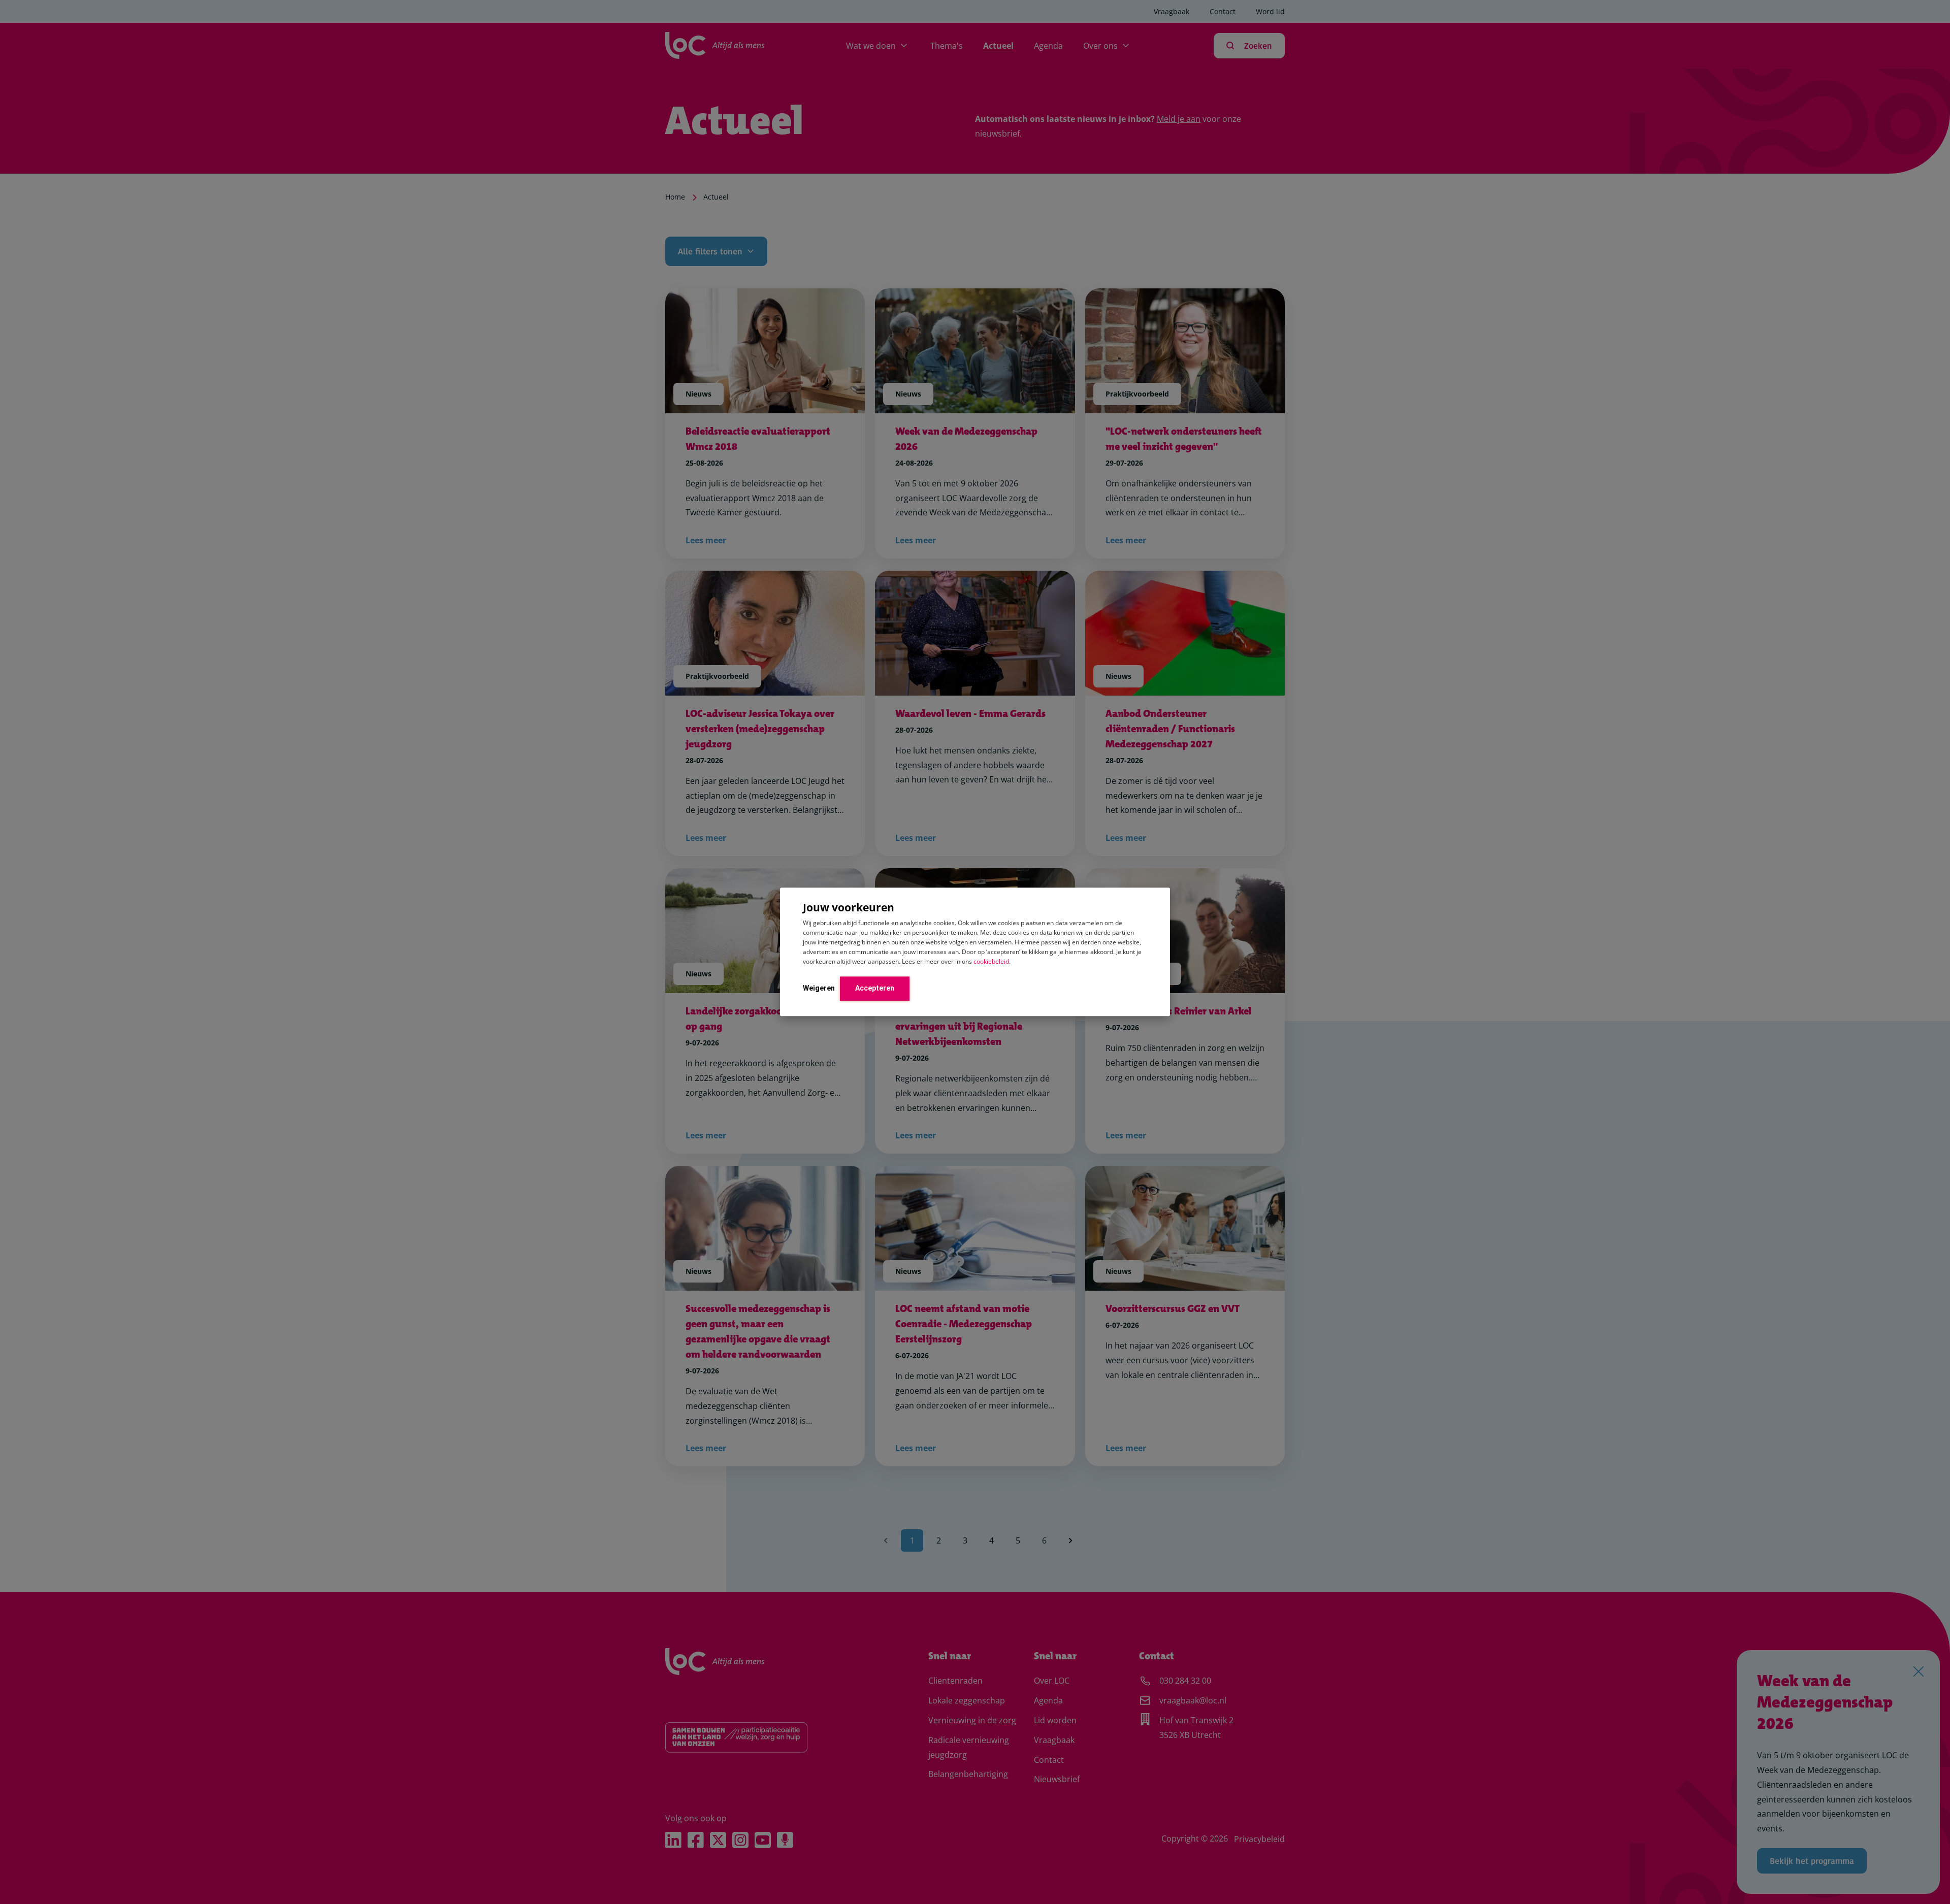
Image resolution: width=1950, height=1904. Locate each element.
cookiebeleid (991, 961)
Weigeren (819, 988)
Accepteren (875, 988)
